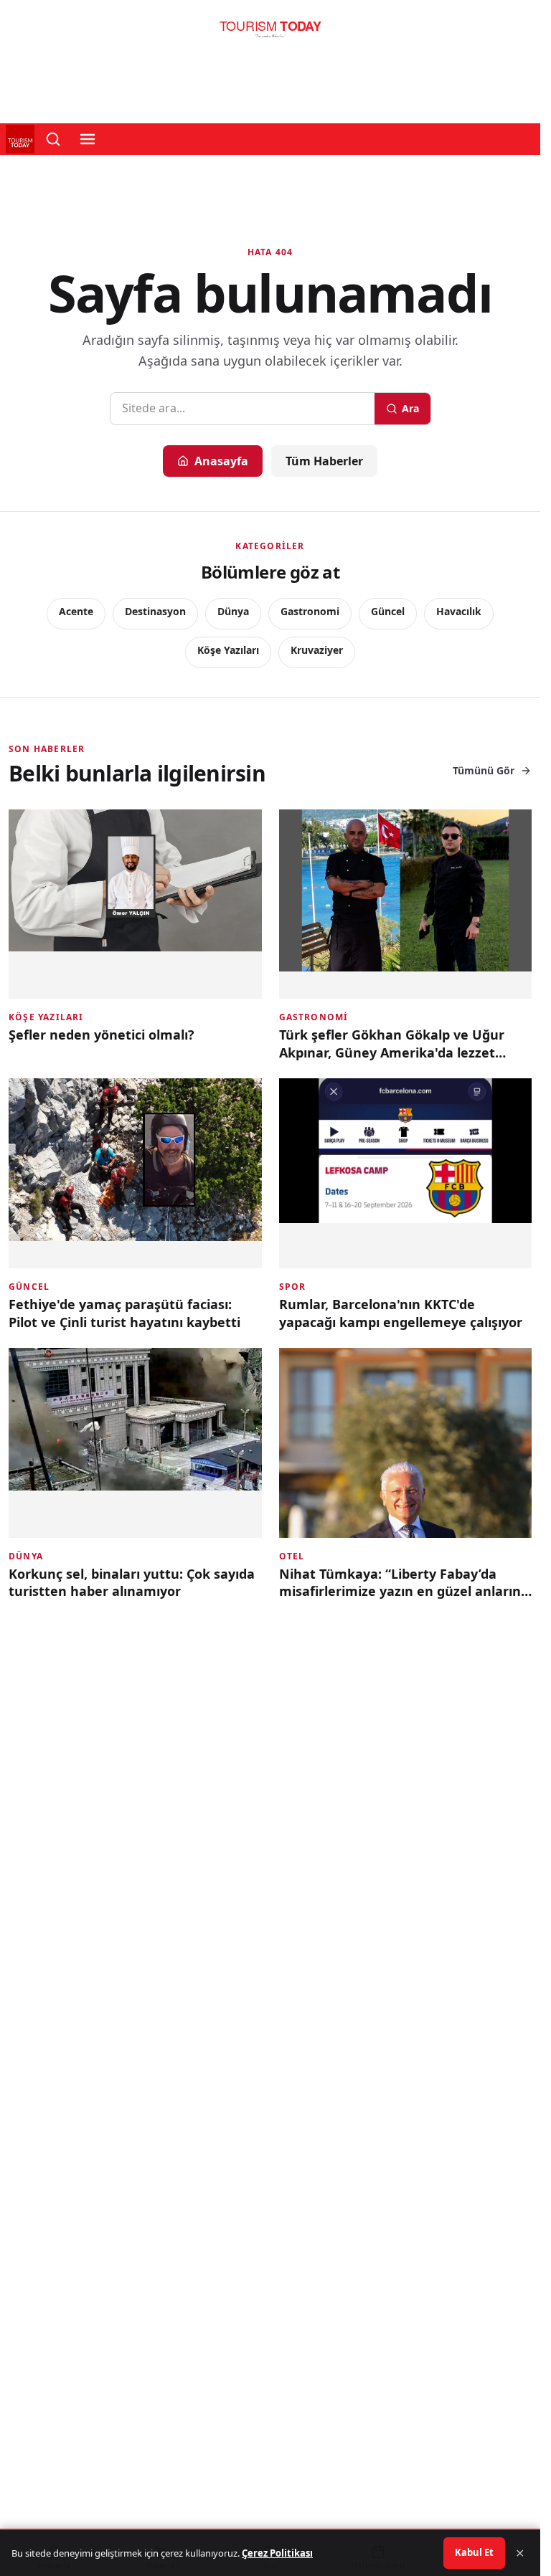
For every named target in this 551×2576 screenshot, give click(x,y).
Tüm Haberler (324, 461)
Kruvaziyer (317, 650)
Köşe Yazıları (228, 650)
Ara (410, 408)
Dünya (233, 611)
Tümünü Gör (484, 770)
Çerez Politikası (277, 2553)
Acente (76, 611)
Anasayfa (221, 461)
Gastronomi (310, 611)
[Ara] (53, 139)
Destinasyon (155, 611)
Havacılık (459, 611)
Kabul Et (474, 2552)
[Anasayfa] (270, 33)
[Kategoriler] (88, 139)
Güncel (388, 611)
